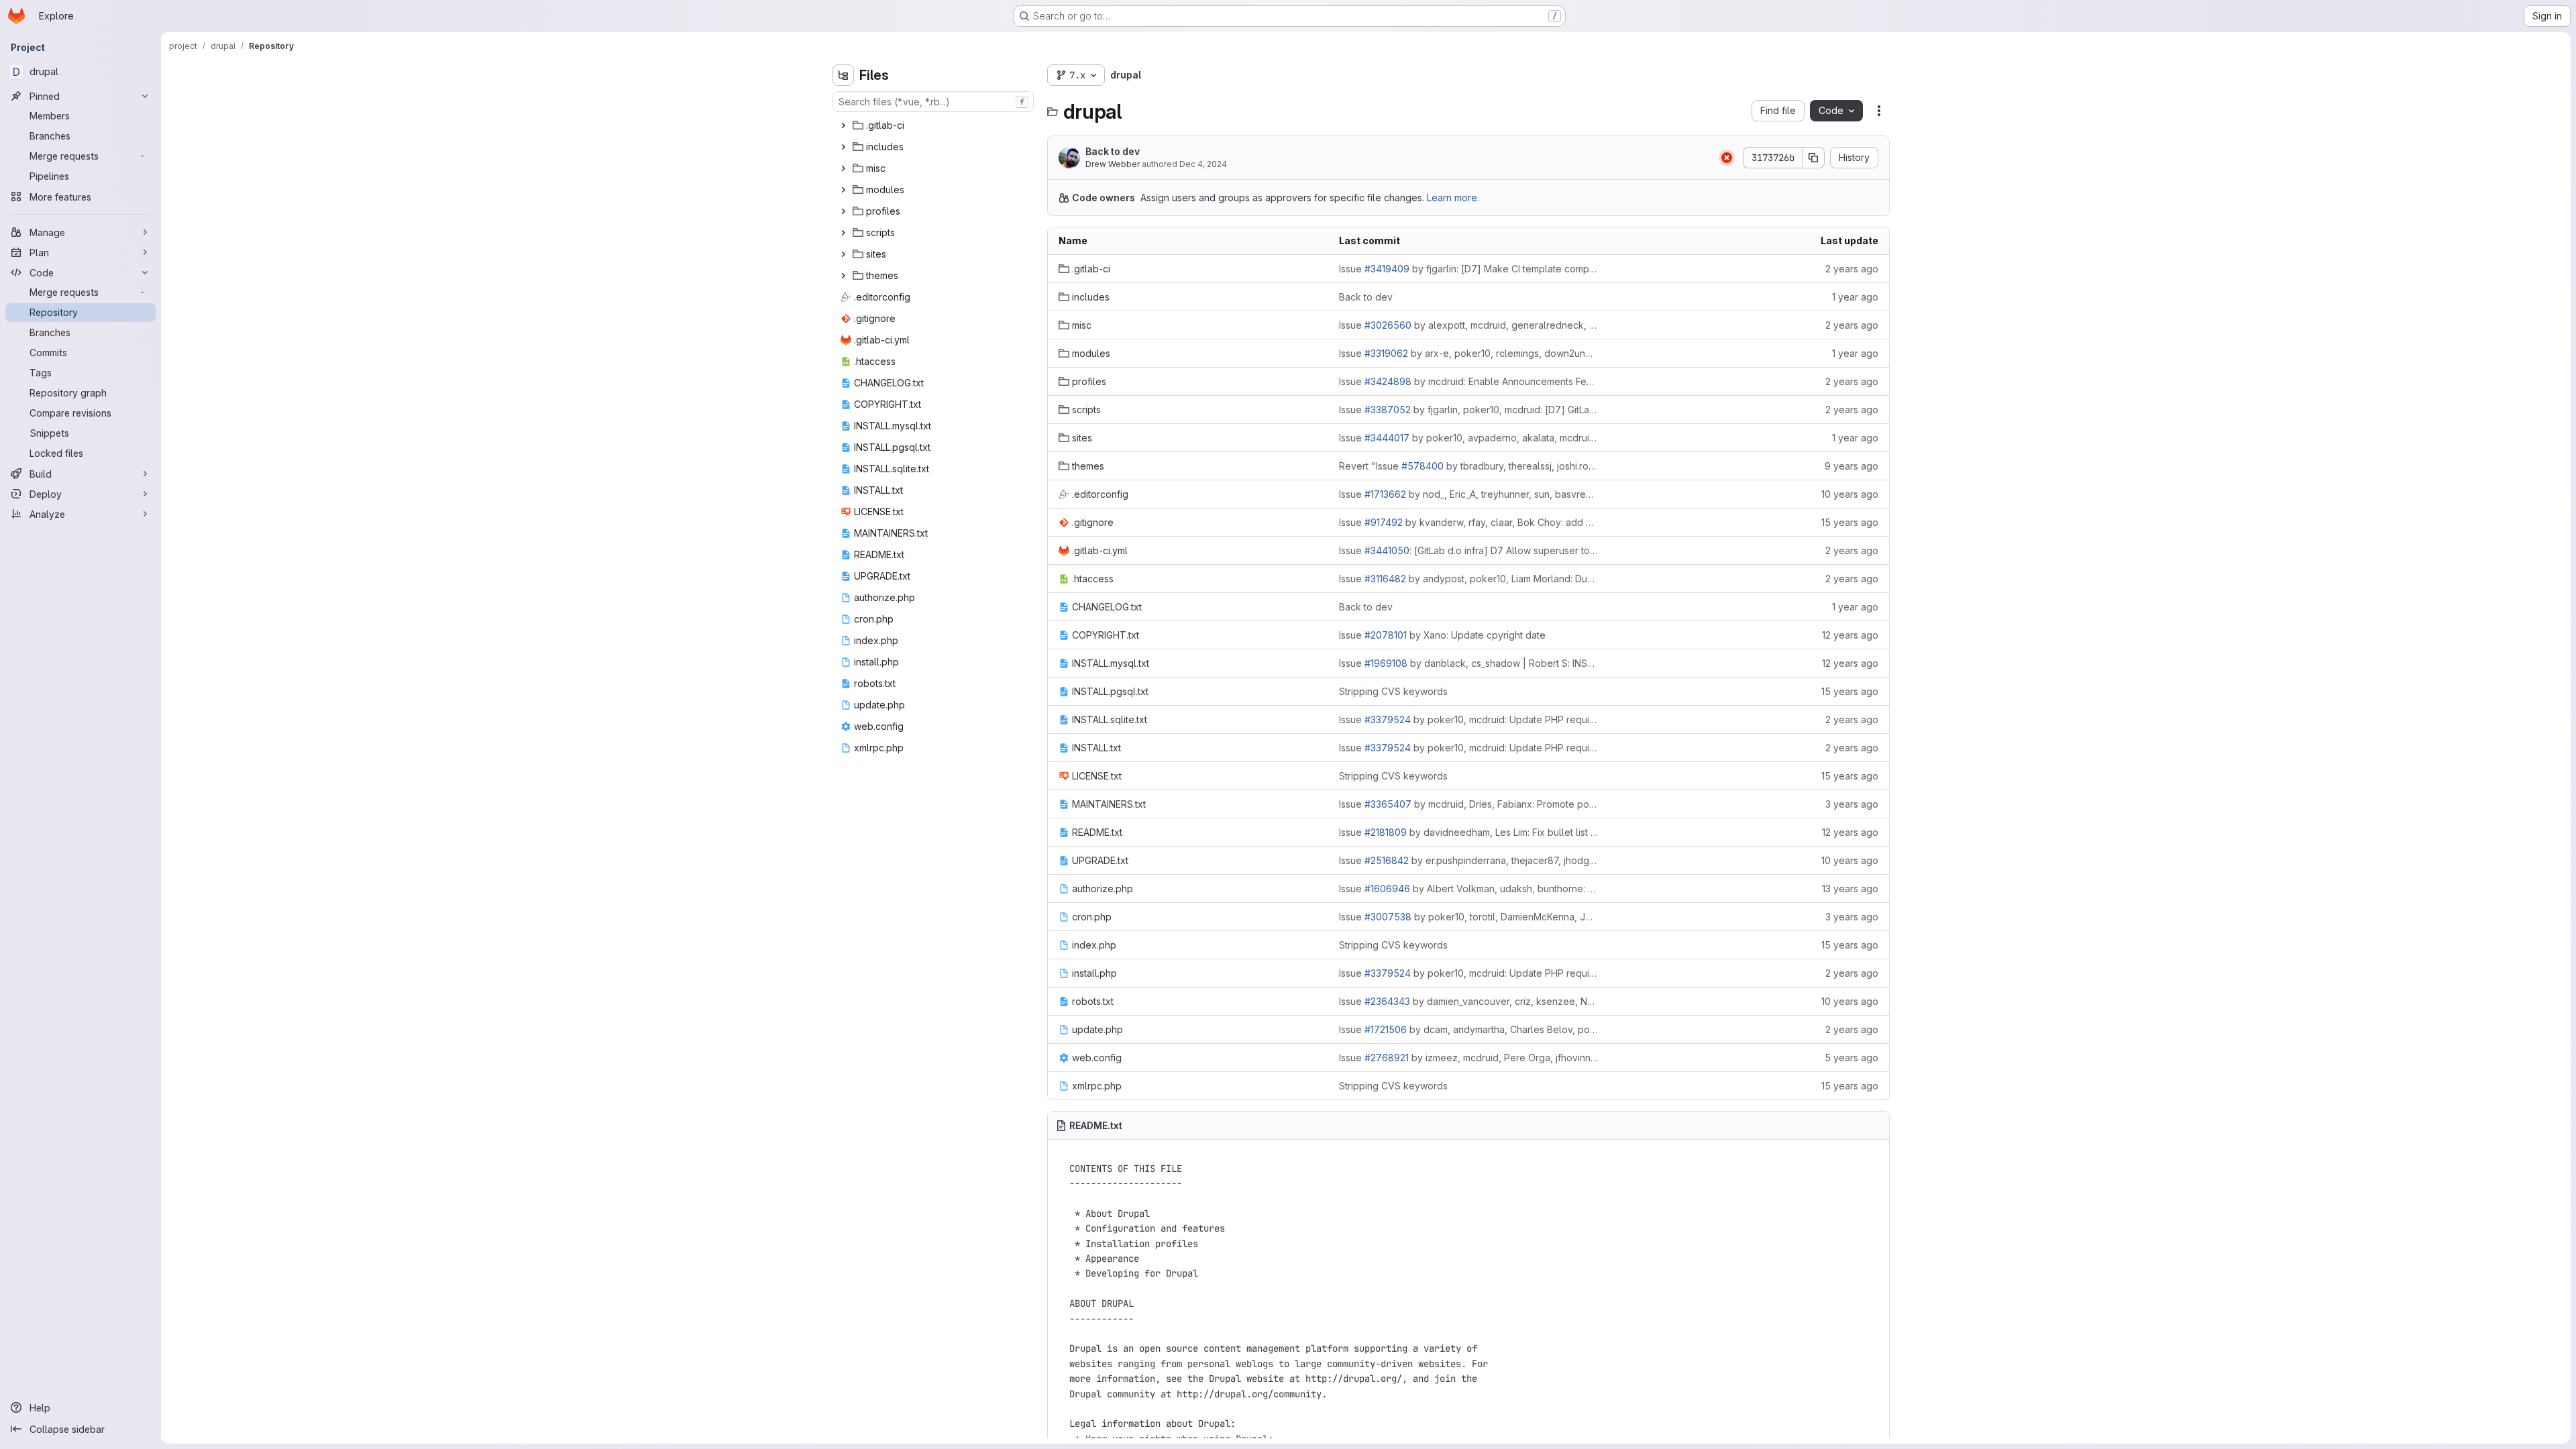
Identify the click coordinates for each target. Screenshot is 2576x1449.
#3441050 (1387, 550)
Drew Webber (1113, 164)
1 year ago (1855, 297)
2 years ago (1852, 269)
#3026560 (1388, 325)
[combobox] (933, 102)
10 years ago (1850, 494)
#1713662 (1385, 494)
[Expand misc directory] (843, 168)
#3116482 (1385, 579)
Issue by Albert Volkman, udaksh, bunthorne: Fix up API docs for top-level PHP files (1468, 889)
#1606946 (1387, 889)
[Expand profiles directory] (843, 211)
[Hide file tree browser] (843, 75)
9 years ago (1851, 466)
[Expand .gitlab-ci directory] (843, 125)
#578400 (1423, 466)
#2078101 (1386, 635)
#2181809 (1386, 832)
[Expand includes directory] (843, 147)
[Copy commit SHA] (1814, 158)
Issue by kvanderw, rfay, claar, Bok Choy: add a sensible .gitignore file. (1468, 522)
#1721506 (1386, 1029)
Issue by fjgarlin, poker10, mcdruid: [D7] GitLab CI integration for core (1468, 410)
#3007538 (1388, 917)
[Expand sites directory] (843, 254)
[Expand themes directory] (843, 276)
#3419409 (1387, 269)
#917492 (1384, 522)
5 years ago (1851, 1058)
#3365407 (1388, 804)
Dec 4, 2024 (1203, 164)
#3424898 (1388, 381)
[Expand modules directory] (843, 190)
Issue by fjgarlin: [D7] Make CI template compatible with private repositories (1468, 269)
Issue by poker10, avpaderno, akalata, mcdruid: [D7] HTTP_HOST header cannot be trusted (1468, 438)
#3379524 (1388, 719)
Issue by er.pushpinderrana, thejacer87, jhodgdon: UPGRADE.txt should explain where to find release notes (1468, 860)
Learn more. (1453, 198)
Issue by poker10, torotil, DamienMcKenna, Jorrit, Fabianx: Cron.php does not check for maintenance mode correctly (1468, 917)
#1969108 (1386, 663)
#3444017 (1387, 438)
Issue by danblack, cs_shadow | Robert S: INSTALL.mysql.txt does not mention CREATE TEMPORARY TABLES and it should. (1468, 663)
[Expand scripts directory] (843, 233)
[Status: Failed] (1727, 158)
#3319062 (1386, 353)
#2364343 (1387, 1001)
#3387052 (1388, 410)
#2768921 (1387, 1058)
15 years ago (1850, 522)
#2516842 (1387, 860)
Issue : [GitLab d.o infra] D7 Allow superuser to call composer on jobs (1468, 550)
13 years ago (1850, 889)
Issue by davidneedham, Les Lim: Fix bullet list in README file (1468, 832)
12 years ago (1850, 635)
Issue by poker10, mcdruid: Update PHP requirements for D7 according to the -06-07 (1468, 719)
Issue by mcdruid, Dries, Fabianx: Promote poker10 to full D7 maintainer (1468, 804)
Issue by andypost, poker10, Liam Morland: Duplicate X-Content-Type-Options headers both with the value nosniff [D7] (1468, 579)
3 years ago (1852, 804)
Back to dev (1113, 151)
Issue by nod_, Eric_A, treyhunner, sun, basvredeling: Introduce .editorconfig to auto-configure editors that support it (1468, 494)
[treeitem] (934, 125)
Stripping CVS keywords (1393, 691)
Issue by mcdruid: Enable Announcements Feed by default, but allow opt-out (1468, 381)
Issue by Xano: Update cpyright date (1442, 635)
